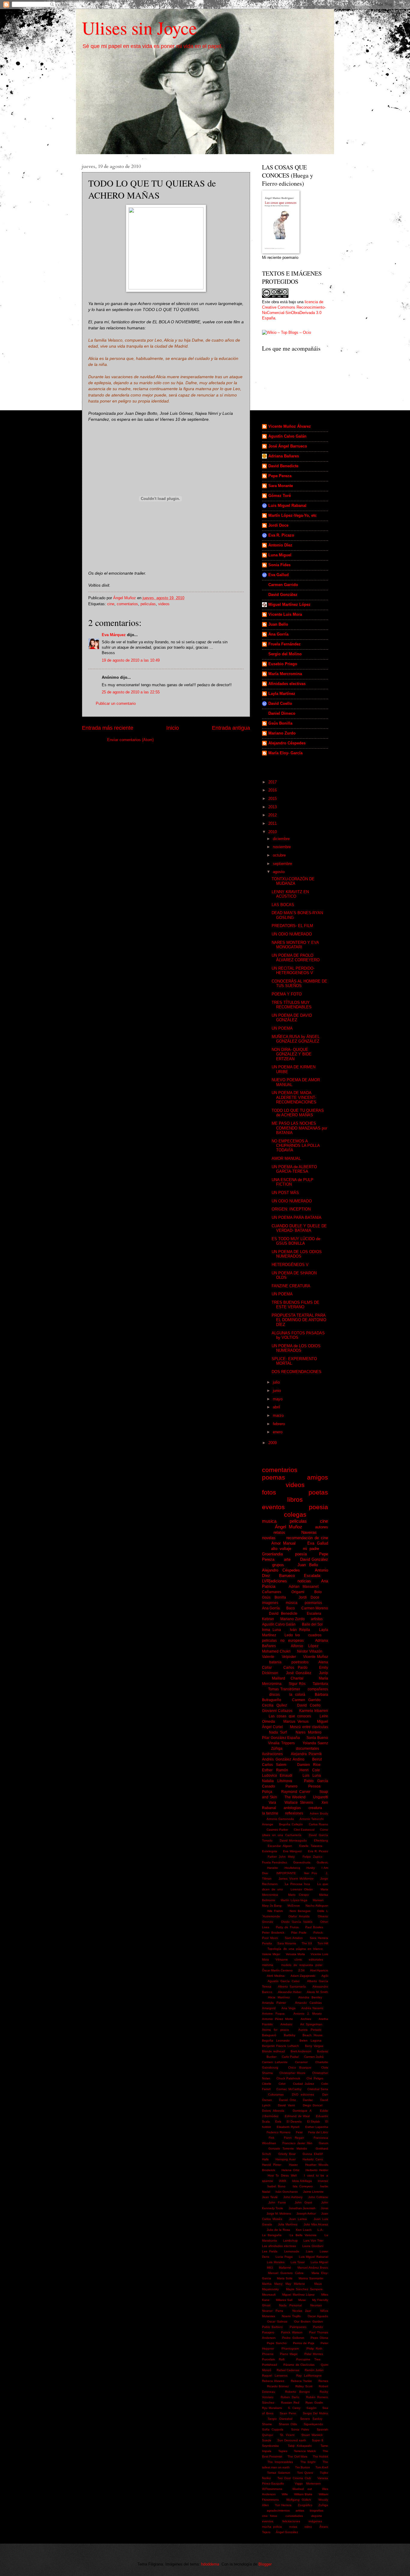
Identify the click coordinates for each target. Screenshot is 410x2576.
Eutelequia (270, 1851)
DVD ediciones (303, 2094)
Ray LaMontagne (309, 2376)
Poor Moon (270, 1938)
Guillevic (322, 1862)
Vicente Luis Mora (285, 614)
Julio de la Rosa (278, 2230)
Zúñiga (277, 1749)
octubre (280, 855)
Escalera (314, 1614)
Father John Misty (281, 1857)
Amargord (269, 2008)
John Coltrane (318, 2197)
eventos (273, 1507)
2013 (273, 807)
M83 (270, 2268)
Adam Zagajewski (303, 1976)
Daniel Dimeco (282, 713)
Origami (298, 1592)
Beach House (312, 2035)
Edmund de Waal (297, 2116)
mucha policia (272, 2527)
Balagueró (269, 2035)
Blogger (265, 2564)
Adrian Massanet (304, 1587)
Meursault (269, 2295)
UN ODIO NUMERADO (292, 934)
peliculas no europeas (283, 1641)
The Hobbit (320, 2456)
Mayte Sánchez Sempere (304, 2289)
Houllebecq (292, 1868)
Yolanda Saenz (315, 1743)
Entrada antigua (231, 728)
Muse (302, 2300)
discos (274, 1695)
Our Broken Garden (309, 2322)
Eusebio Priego (283, 664)
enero (278, 1432)
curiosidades (294, 2516)
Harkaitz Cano (313, 2159)
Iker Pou (311, 1873)
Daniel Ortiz (288, 2100)
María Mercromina (285, 674)
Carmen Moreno (315, 1608)
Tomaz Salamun (279, 2473)
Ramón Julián (314, 2370)
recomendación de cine (307, 1538)
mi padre (311, 1549)
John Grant (303, 2202)
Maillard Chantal (288, 1678)
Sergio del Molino (285, 654)
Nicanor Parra (273, 2311)
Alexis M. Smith (317, 1992)
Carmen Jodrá (314, 2057)
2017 (273, 782)
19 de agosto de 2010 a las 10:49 (131, 660)
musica (269, 1521)
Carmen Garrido (283, 585)
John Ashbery (293, 2197)
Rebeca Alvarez (273, 2381)
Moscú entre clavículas (309, 1727)
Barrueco (287, 1576)
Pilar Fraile (299, 1933)
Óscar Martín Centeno (277, 1970)
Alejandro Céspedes (287, 743)
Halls (265, 2159)
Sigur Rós (297, 1684)
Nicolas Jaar (302, 2311)
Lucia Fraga (284, 2257)
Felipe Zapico (312, 1857)
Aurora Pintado (310, 2030)
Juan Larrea (298, 2219)
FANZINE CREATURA (291, 1286)
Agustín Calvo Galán (287, 436)
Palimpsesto (298, 2327)
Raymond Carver (296, 1792)
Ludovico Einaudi (277, 1776)
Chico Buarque (300, 2067)
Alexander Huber (290, 1992)
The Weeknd (295, 1797)
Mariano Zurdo (282, 733)
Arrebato (286, 2024)
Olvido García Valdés (297, 1922)
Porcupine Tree (308, 2359)
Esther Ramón (275, 1770)
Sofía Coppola (273, 2429)
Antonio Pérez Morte (277, 2019)
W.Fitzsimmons (272, 2489)
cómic (298, 1960)
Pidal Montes (314, 2354)
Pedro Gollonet (293, 2338)
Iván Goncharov (287, 2192)
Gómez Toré (280, 496)
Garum (323, 2143)
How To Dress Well (282, 2175)
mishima (268, 1965)
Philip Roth (315, 2349)
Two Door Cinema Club (294, 2478)
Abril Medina (276, 1976)
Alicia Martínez (279, 1997)
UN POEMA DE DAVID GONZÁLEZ (292, 1018)
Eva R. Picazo (281, 535)
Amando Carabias (308, 2003)
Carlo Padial (290, 2057)
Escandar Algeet (280, 1846)
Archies (306, 2019)
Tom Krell (322, 2467)
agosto (279, 872)
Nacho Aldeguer (317, 1906)
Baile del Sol (312, 1624)
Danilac (308, 2100)
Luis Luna (312, 1776)
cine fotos (270, 2516)
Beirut (317, 1759)
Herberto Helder (317, 2170)
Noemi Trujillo (291, 2316)
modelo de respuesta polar (302, 1965)
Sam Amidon (294, 1938)
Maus (318, 2284)
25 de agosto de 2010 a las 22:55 (131, 692)
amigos (318, 1477)
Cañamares (272, 1592)
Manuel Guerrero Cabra (286, 2273)
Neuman (316, 2305)
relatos (279, 1532)
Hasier (293, 2165)
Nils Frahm (275, 1911)
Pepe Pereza (280, 476)
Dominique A (302, 2111)
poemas (274, 1477)
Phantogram (290, 2349)
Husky (311, 1868)
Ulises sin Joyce (139, 28)
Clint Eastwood (304, 1830)
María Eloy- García (285, 753)
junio (277, 1391)
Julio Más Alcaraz (316, 2224)
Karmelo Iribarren (314, 1711)
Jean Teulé (270, 2197)
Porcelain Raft (273, 2359)
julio (277, 1382)
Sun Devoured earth (292, 2440)
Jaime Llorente (313, 2192)
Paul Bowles (314, 1927)
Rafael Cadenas (288, 2370)
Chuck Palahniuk (288, 2078)
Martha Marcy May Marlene (283, 2284)
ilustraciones (272, 1754)
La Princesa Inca (297, 1884)
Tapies (283, 2451)
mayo (278, 1399)
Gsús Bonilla (280, 723)
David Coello (280, 703)
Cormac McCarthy (289, 2089)
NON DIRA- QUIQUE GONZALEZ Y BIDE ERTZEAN (292, 1054)
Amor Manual (284, 1543)
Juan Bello (278, 624)
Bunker (271, 2057)
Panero (291, 1786)
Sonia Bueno (317, 1738)
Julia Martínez (288, 2224)
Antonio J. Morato (308, 2014)
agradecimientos (278, 2510)
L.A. (320, 2230)
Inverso (323, 2181)
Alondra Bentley (310, 1997)
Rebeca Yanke (301, 2381)
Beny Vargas (314, 2046)
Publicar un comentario (116, 703)
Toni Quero (305, 2473)
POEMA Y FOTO (287, 994)
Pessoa (314, 1786)
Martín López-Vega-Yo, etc (292, 515)
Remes (323, 2381)
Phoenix (268, 2354)
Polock (318, 1933)
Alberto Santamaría (292, 1987)
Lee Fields (270, 2251)
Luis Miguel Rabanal (287, 506)
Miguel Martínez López (289, 604)
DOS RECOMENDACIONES (297, 1372)
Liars (309, 2251)
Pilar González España (281, 1738)
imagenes (270, 1603)
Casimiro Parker (277, 1830)
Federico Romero (278, 2132)
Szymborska (270, 2446)
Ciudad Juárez (303, 2084)
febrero (279, 1424)
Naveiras (309, 1532)
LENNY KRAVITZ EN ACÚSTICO (290, 894)
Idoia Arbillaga (302, 2181)
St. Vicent (287, 2435)
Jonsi (324, 2208)
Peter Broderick (273, 1933)
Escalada (312, 1576)
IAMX (283, 2181)
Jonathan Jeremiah (302, 2208)
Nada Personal (290, 2305)
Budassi (323, 2051)
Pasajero (268, 2332)
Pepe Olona (319, 2338)
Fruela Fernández (285, 644)
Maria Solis (285, 2278)
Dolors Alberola (273, 2111)
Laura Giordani (313, 2246)
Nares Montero (309, 1732)
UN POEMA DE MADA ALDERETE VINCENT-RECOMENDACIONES (294, 1097)
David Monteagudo (293, 1840)
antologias (292, 1808)
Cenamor (301, 2062)
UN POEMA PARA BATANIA (297, 1218)
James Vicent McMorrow (296, 1879)
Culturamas (276, 2094)
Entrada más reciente (108, 728)
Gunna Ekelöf (313, 2154)
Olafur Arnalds (299, 1916)
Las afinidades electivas (279, 2246)
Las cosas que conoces (290, 1716)
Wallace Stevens (299, 1803)
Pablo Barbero (272, 2327)
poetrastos (300, 1662)
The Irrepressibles (280, 2462)
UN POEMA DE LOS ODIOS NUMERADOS (297, 1254)
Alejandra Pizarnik (306, 1754)
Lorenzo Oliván (302, 1889)
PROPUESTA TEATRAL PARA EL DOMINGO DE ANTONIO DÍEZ (299, 1320)
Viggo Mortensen (308, 2483)
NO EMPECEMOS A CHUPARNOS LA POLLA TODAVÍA (296, 1146)
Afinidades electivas (287, 684)
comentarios (127, 604)
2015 (273, 799)
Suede (267, 2440)
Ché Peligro (315, 2078)
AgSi (325, 1976)
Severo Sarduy (311, 2419)
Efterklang (321, 1840)
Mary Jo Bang (272, 1906)
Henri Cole (310, 1770)
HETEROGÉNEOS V (290, 1265)
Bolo (318, 1592)
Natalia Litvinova (277, 1781)
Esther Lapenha (317, 2127)
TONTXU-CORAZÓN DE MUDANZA (293, 881)
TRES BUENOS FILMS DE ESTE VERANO (295, 1305)
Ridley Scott (304, 2386)
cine (111, 604)
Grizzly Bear (287, 2154)
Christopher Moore (292, 2073)
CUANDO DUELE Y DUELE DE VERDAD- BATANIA (299, 1228)
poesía (301, 1554)
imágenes (315, 2521)
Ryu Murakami (272, 2408)
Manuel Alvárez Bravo (313, 2268)
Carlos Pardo (295, 1668)
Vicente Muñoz (316, 1657)
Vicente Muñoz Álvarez (290, 426)
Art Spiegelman (311, 2024)
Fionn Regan (294, 2138)
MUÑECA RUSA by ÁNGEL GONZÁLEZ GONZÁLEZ (296, 1039)
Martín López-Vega (294, 1900)
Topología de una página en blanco (295, 1949)
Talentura (320, 1684)
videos (164, 604)
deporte (317, 2516)
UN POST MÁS (285, 1193)
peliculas (148, 604)
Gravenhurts (302, 1862)
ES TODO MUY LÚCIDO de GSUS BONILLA (296, 1241)
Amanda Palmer (274, 2003)
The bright (308, 2462)
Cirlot (282, 2084)
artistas (317, 1619)
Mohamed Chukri (276, 1651)
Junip (324, 1673)
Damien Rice (309, 1765)
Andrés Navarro (312, 2008)
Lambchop (290, 2241)
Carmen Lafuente (275, 2062)
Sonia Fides (279, 565)
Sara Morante (281, 486)
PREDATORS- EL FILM (292, 926)
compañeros (318, 1689)
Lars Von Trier (313, 2241)
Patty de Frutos (287, 1927)
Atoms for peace (276, 2030)
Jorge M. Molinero (279, 2214)
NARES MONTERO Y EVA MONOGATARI (295, 945)
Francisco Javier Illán (297, 2143)
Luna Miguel (280, 555)
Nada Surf (278, 1732)
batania (275, 1662)
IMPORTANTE (286, 1873)
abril (277, 1407)
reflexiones (294, 1813)
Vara (272, 1803)
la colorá (297, 1695)
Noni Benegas (300, 1911)
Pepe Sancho (277, 2343)
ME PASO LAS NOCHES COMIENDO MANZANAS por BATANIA (299, 1128)
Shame (267, 2424)
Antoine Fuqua (273, 2014)
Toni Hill (323, 1943)
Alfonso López (305, 1646)
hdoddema (210, 2564)
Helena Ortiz (290, 2170)
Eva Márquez (114, 635)
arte (287, 1559)
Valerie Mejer (271, 1954)
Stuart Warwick (312, 2435)
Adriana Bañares (284, 456)
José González (299, 1673)
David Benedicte (283, 466)
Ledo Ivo (292, 1635)
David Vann (286, 2105)
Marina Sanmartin (311, 2278)
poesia (318, 1507)
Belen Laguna (311, 2040)
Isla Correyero (303, 2186)
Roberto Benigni (297, 2392)
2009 (273, 1443)
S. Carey (294, 2408)
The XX (307, 1943)
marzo (279, 1415)
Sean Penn (288, 2413)
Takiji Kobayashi (300, 2446)
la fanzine (270, 1813)
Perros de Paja (304, 2343)
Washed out (302, 2489)
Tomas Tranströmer (284, 1689)
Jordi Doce (278, 525)
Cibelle (267, 2084)
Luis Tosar (298, 2262)
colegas (295, 1514)
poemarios (313, 1603)
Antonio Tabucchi (312, 1819)
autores (322, 1527)
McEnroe (294, 1906)
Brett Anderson (301, 2051)
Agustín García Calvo (284, 1981)
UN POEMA (282, 1028)
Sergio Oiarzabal (280, 2419)
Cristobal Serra (318, 2089)
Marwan (318, 1900)
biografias (317, 2510)
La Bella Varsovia (303, 2235)
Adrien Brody (319, 1813)
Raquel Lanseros (275, 2376)
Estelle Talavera (311, 1846)
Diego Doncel (313, 2105)
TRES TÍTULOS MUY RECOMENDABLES (292, 1005)
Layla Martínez (282, 694)
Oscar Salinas (277, 2322)
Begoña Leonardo (276, 2040)
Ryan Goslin (314, 2402)
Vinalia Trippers (281, 1743)
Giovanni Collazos (277, 1711)
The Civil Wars (297, 2456)
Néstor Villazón (310, 1651)
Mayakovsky (270, 2289)
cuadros (315, 1635)
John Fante (277, 2202)
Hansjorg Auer (286, 2159)
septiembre (283, 864)
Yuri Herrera (283, 2505)
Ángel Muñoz (289, 1527)
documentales (307, 1749)
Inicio (173, 728)
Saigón (311, 2408)
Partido (318, 2327)
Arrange (268, 1824)
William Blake (303, 2494)
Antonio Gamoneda (280, 1819)
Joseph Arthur (306, 2214)
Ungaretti (321, 1797)
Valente (268, 1657)
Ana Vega (289, 2008)
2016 (273, 790)
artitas (300, 2510)
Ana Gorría (278, 634)
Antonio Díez (280, 545)
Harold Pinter (272, 2165)
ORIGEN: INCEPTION (291, 1209)
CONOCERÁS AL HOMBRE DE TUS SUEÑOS (299, 983)
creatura (315, 1808)
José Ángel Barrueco (288, 446)
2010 (273, 832)
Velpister (289, 1657)
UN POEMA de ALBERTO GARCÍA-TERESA (294, 1169)
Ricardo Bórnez (278, 2386)
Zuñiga (323, 2505)
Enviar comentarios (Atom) (130, 740)
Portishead (270, 2365)
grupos (278, 1565)
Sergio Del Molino (316, 2413)
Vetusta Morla (295, 1954)
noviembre (282, 847)
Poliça (267, 1792)
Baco (291, 1608)
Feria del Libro (318, 2132)
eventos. (268, 2521)
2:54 (301, 1970)
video (308, 2527)
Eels (278, 2121)
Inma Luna (271, 1630)
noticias (304, 1581)
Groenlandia (272, 1554)
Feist (299, 2132)
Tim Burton (303, 2467)
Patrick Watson (292, 2332)
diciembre (282, 839)
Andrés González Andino (283, 1759)
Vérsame (282, 1960)
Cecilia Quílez (274, 1705)
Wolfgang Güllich (299, 2500)
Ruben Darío (290, 2397)
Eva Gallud (279, 575)
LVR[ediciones (274, 1581)
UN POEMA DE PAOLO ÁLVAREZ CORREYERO (296, 958)
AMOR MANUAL (286, 1158)
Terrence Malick (305, 2451)
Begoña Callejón (291, 1824)
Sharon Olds (288, 2424)
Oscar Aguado (318, 2316)
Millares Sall (284, 2300)
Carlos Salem (274, 1765)
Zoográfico (305, 2505)
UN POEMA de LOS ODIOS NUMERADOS (296, 1348)
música (292, 1603)
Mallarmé (285, 2268)
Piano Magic (289, 2354)
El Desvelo (294, 2121)
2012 (273, 815)
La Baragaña (272, 2235)
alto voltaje (281, 1549)
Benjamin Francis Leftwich (280, 2046)
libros (295, 1499)
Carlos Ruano (318, 1824)
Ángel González (287, 2532)
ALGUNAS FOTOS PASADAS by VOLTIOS (298, 1335)
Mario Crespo (298, 1895)
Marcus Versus (296, 1722)
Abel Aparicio (319, 1970)
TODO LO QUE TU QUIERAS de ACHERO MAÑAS (298, 1113)
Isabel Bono (276, 2186)
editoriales (316, 1960)
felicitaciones (291, 2521)
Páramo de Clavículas (299, 2365)
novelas (269, 1538)
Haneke (273, 1868)
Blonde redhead (273, 2051)
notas (293, 2527)
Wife (285, 2494)
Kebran (268, 1619)
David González (283, 595)
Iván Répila (300, 1630)
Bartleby (290, 2035)
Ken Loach (304, 2230)
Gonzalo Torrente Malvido (288, 2148)
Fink (271, 2138)
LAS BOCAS (283, 905)
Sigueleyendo (313, 2424)
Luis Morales (276, 2262)
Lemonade (292, 2251)
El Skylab (314, 2121)
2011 (273, 823)
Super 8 (318, 2440)
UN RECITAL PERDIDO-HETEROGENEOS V (293, 971)
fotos (269, 1492)
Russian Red (290, 2402)
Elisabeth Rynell (288, 2127)
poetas (318, 1492)
